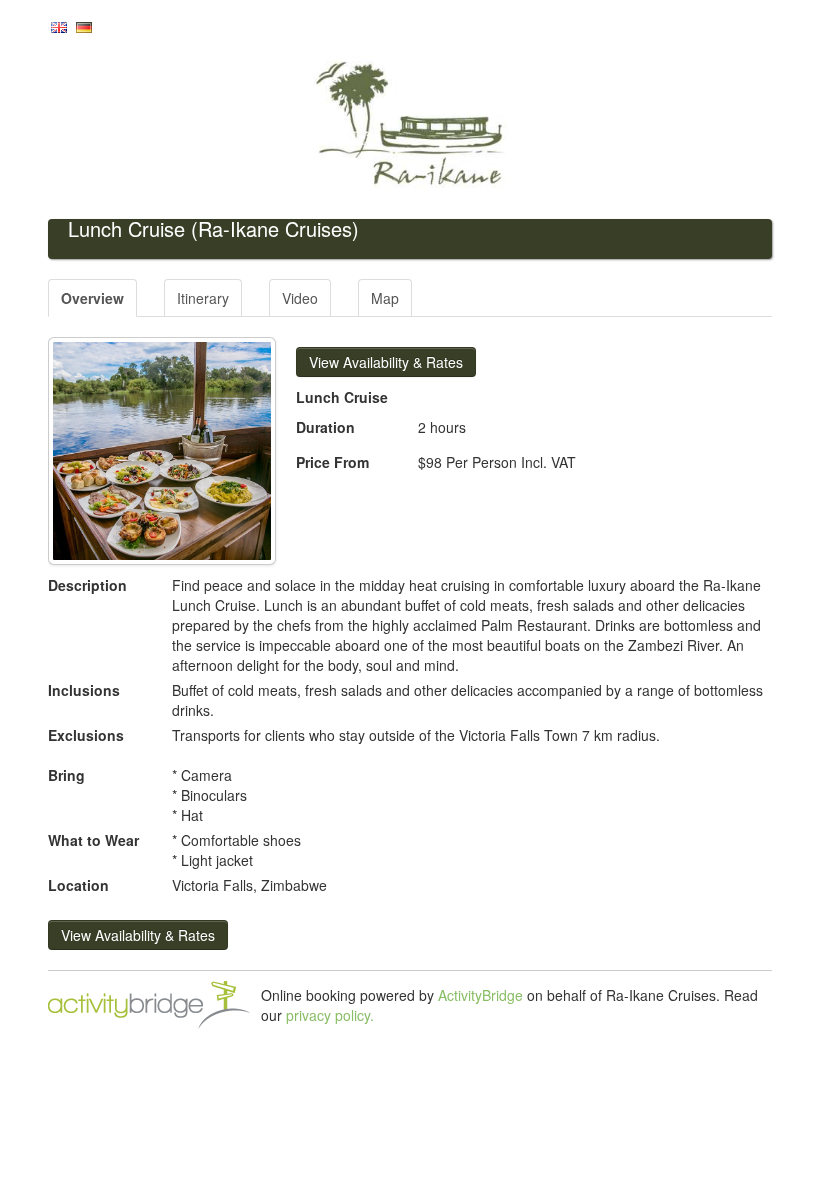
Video (300, 298)
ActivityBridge (480, 995)
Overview (92, 298)
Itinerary (203, 298)
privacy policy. (330, 1015)
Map (385, 298)
